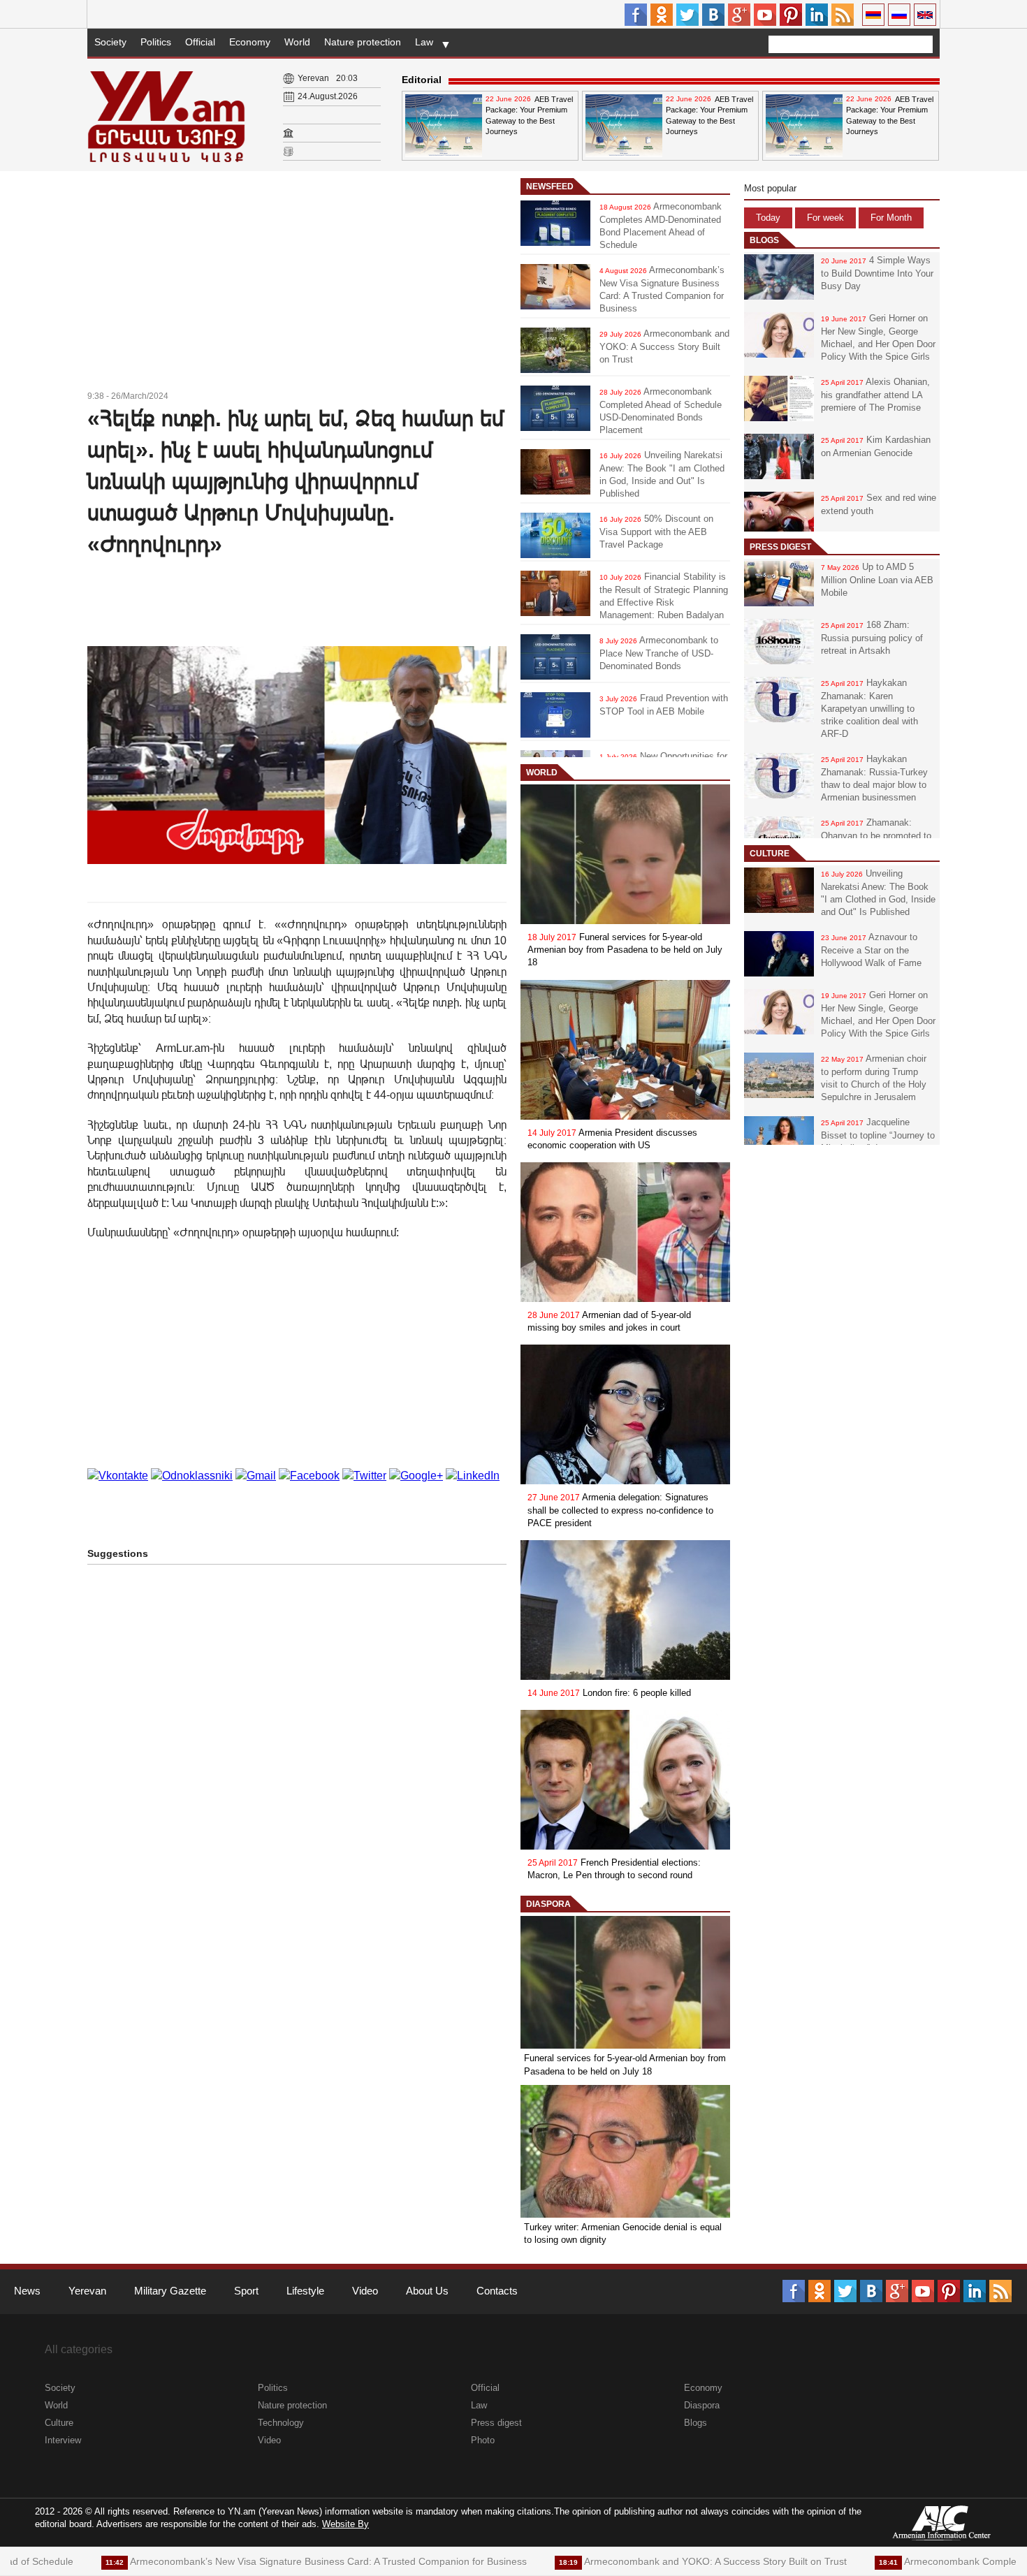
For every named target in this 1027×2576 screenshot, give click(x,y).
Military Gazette (170, 2291)
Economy (250, 42)
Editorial (422, 80)
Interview (63, 2440)
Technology (281, 2423)
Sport (246, 2291)
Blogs (764, 240)
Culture (770, 854)
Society (110, 42)
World (297, 42)
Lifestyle (305, 2291)
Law (424, 42)
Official (200, 42)
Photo (483, 2440)
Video (365, 2291)
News (27, 2291)
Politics (156, 42)
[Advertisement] (297, 283)
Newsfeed (550, 186)
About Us (427, 2291)
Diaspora (548, 1904)
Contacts (497, 2291)
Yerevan (87, 2291)
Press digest (780, 547)
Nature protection (363, 42)
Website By (345, 2524)
